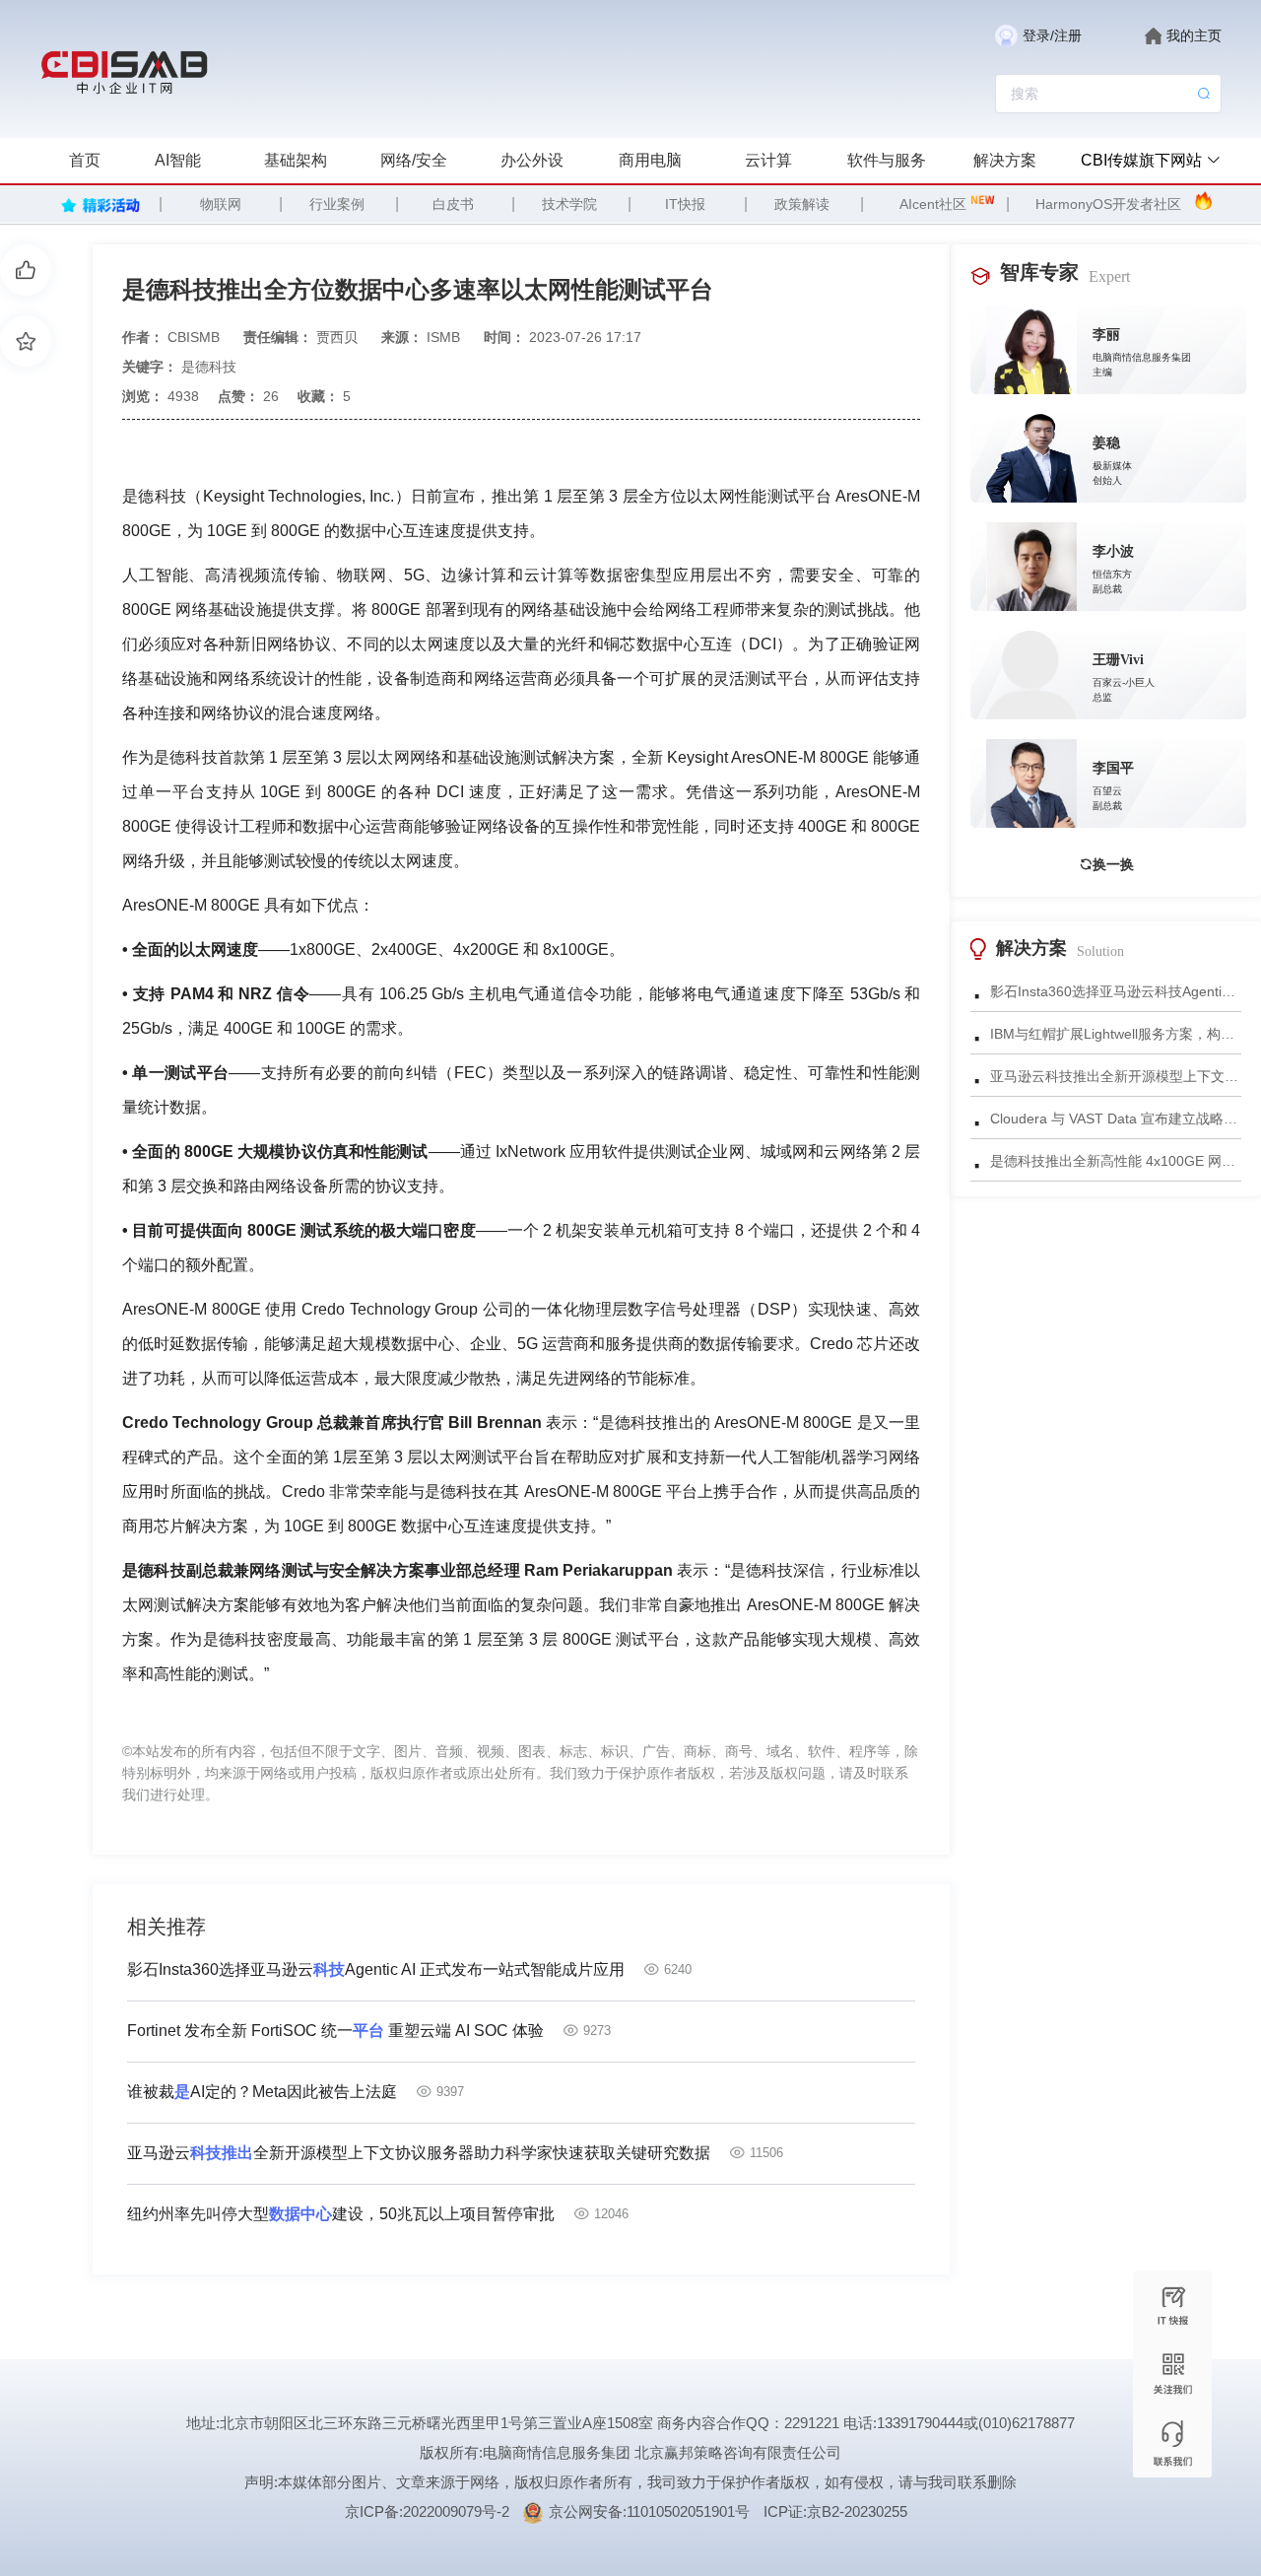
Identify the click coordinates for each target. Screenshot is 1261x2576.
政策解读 (802, 204)
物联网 (221, 204)
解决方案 (1005, 160)
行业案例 (337, 204)
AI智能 (178, 160)
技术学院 (569, 204)
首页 (85, 160)
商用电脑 (650, 160)
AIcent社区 (933, 204)
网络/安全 (414, 160)
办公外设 (532, 160)
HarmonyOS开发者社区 (1108, 204)
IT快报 (685, 204)
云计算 (768, 160)
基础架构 (296, 160)
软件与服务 (887, 160)
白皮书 (453, 204)
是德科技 (209, 367)
